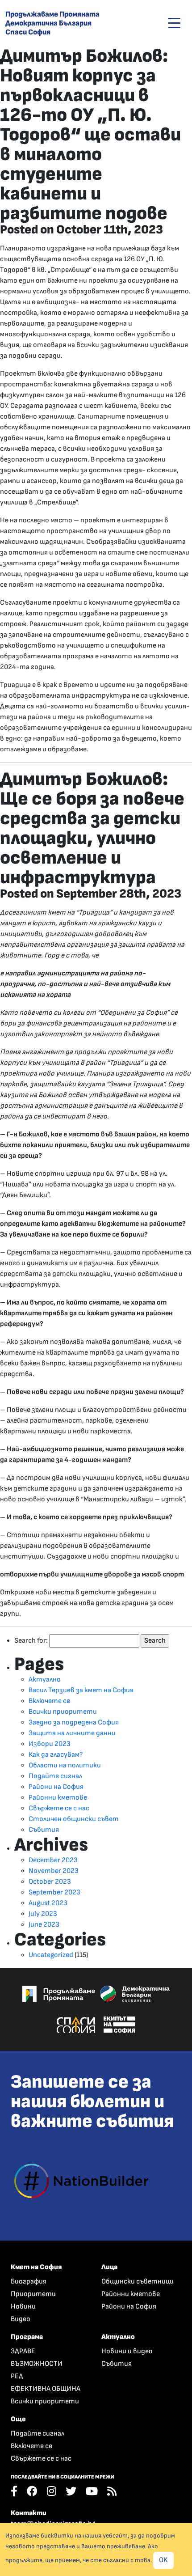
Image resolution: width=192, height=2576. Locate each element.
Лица (109, 2267)
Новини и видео (127, 2351)
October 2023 (50, 1882)
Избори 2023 (50, 1744)
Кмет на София (36, 2267)
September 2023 (54, 1892)
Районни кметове (58, 1798)
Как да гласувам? (56, 1755)
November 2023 (54, 1871)
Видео (21, 2319)
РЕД (17, 2376)
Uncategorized (51, 1955)
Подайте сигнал (55, 1776)
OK (163, 2560)
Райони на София (56, 1787)
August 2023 (48, 1903)
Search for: (31, 1641)
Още (18, 2419)
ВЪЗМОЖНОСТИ (37, 2364)
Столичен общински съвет (74, 1819)
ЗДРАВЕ (23, 2351)
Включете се (49, 1701)
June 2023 (44, 1925)
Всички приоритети (63, 1712)
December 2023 (53, 1860)
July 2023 (43, 1914)
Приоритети (33, 2294)
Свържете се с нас (59, 1808)
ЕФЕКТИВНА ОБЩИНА (46, 2389)
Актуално (45, 1680)
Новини (23, 2307)
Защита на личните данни (72, 1733)
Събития (44, 1830)
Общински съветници (138, 2282)
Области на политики (65, 1765)
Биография (29, 2282)
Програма (27, 2337)
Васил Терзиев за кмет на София (81, 1690)
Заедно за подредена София (74, 1722)
